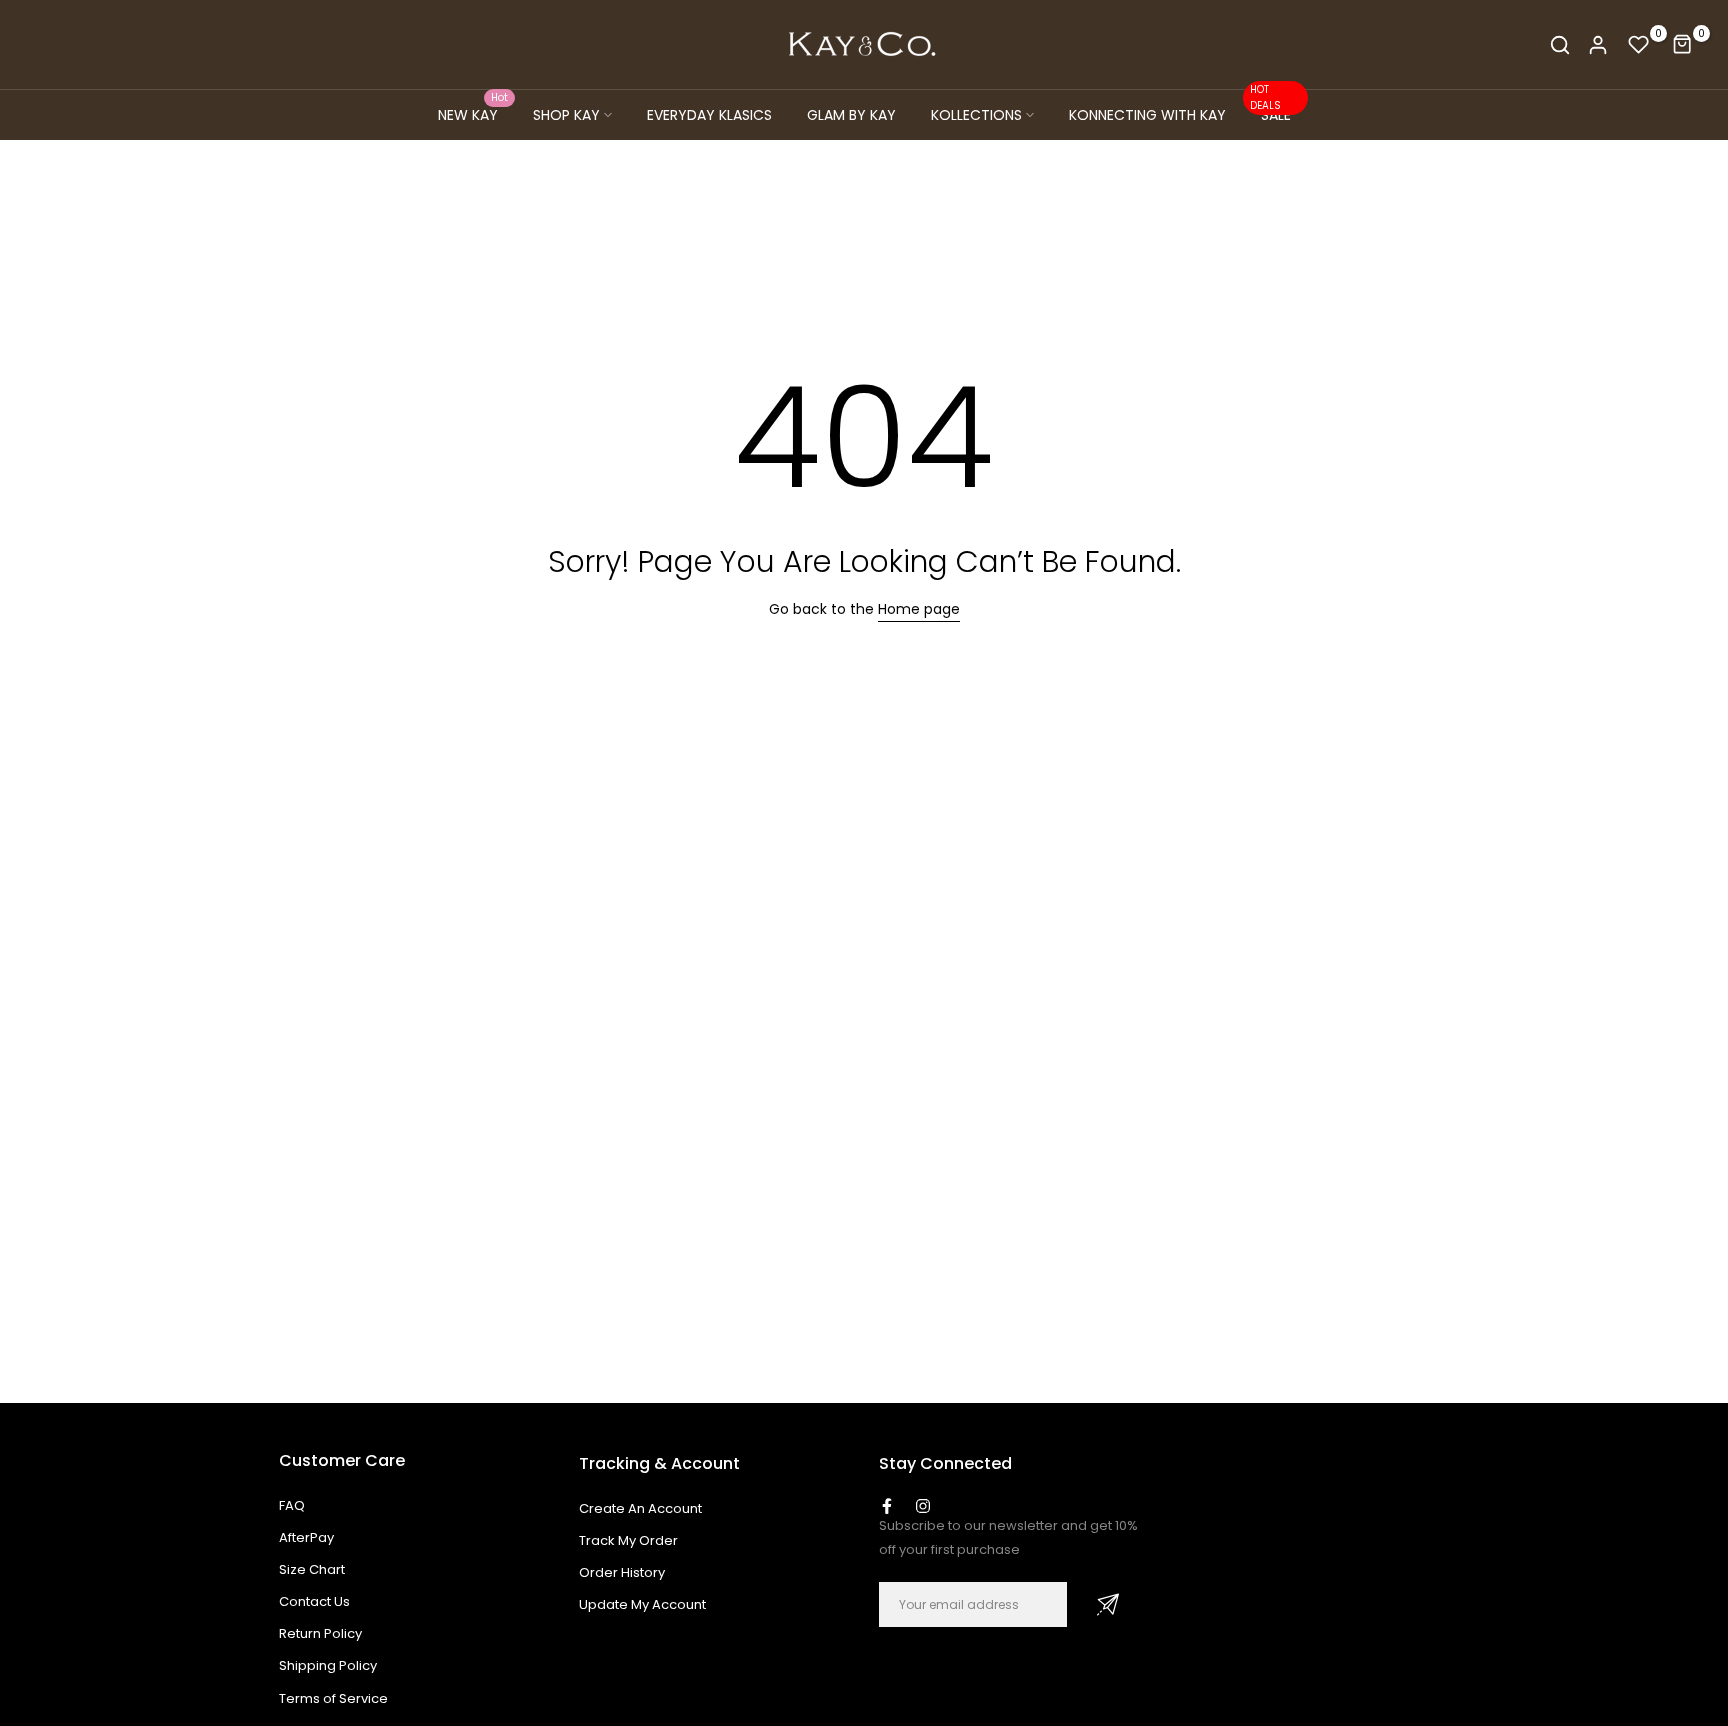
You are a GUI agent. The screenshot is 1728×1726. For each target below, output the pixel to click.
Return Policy (320, 1633)
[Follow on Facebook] (887, 1506)
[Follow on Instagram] (923, 1506)
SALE (1270, 114)
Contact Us (314, 1601)
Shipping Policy (328, 1665)
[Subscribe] (1108, 1604)
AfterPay (306, 1537)
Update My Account (642, 1604)
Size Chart (312, 1569)
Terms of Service (333, 1698)
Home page (919, 609)
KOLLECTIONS (976, 115)
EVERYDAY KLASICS (709, 115)
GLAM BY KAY (851, 115)
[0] (1639, 45)
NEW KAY (473, 114)
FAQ (292, 1505)
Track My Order (628, 1540)
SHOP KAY (566, 115)
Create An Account (640, 1508)
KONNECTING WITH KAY (1147, 115)
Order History (622, 1572)
